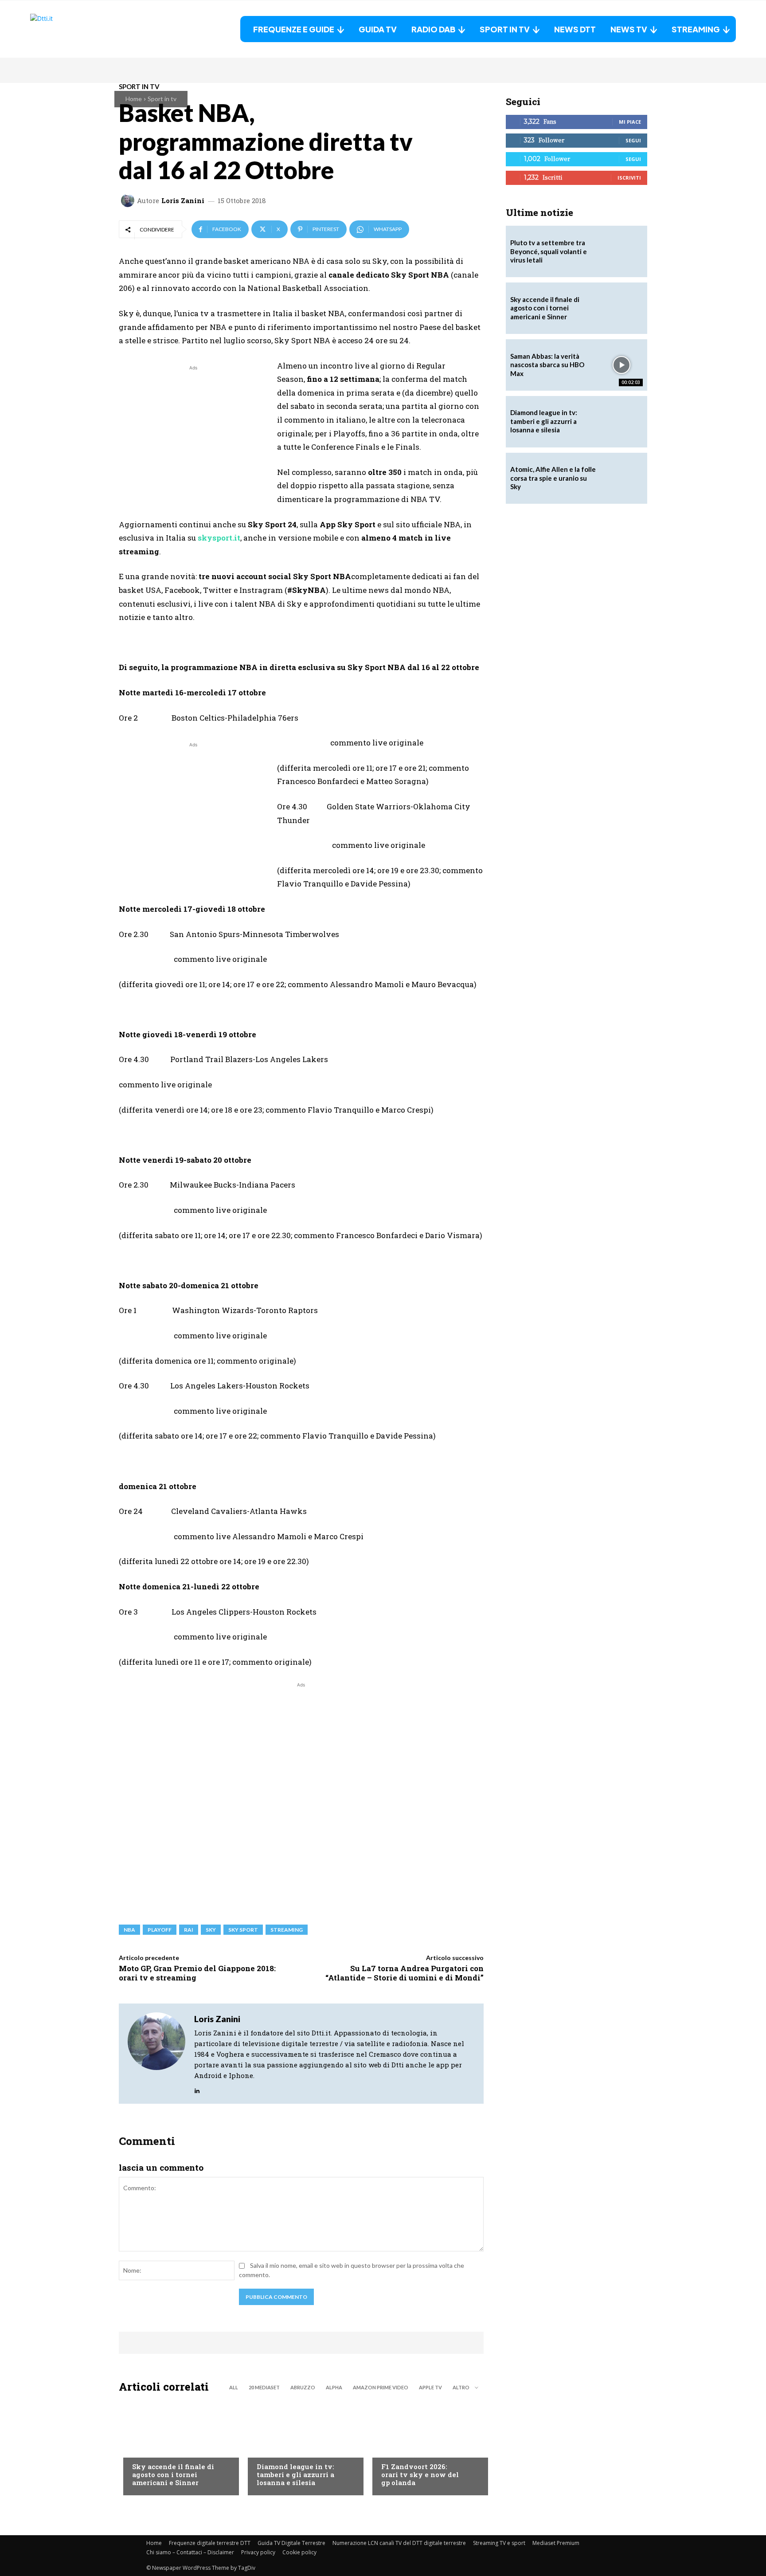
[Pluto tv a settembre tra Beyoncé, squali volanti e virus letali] (621, 251)
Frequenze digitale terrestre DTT (210, 2543)
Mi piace (630, 122)
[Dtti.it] (86, 29)
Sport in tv (162, 99)
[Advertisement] (193, 435)
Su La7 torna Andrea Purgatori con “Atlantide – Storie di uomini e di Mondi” (404, 1973)
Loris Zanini (183, 201)
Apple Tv (430, 2387)
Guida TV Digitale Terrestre (291, 2543)
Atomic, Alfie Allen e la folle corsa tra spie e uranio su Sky (553, 478)
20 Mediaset (264, 2387)
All (234, 2387)
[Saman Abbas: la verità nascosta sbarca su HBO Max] (621, 365)
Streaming (287, 1930)
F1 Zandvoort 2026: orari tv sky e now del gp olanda (420, 2474)
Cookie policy (299, 2552)
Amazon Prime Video (381, 2387)
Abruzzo (303, 2387)
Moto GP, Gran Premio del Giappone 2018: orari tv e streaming (197, 1973)
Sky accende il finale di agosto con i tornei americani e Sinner (173, 2474)
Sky (211, 1930)
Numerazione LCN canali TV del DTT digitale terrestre (399, 2543)
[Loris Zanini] (129, 200)
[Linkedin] (197, 2088)
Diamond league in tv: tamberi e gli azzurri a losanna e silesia (295, 2474)
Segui (633, 140)
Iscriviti (629, 178)
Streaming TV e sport (499, 2543)
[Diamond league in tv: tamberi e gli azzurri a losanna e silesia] (621, 422)
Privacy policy (258, 2552)
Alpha (334, 2387)
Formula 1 (397, 2449)
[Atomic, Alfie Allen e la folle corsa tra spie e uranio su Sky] (621, 478)
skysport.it (219, 538)
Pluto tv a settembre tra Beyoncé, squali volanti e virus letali (549, 251)
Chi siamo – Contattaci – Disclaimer (190, 2552)
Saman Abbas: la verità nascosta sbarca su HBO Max (547, 365)
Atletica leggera (283, 2449)
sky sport (243, 1930)
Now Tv (144, 2449)
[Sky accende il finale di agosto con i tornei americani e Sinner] (177, 2447)
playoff (160, 1930)
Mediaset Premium (556, 2543)
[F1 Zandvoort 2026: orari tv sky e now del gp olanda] (426, 2447)
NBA (129, 1930)
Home (134, 99)
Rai (189, 1930)
